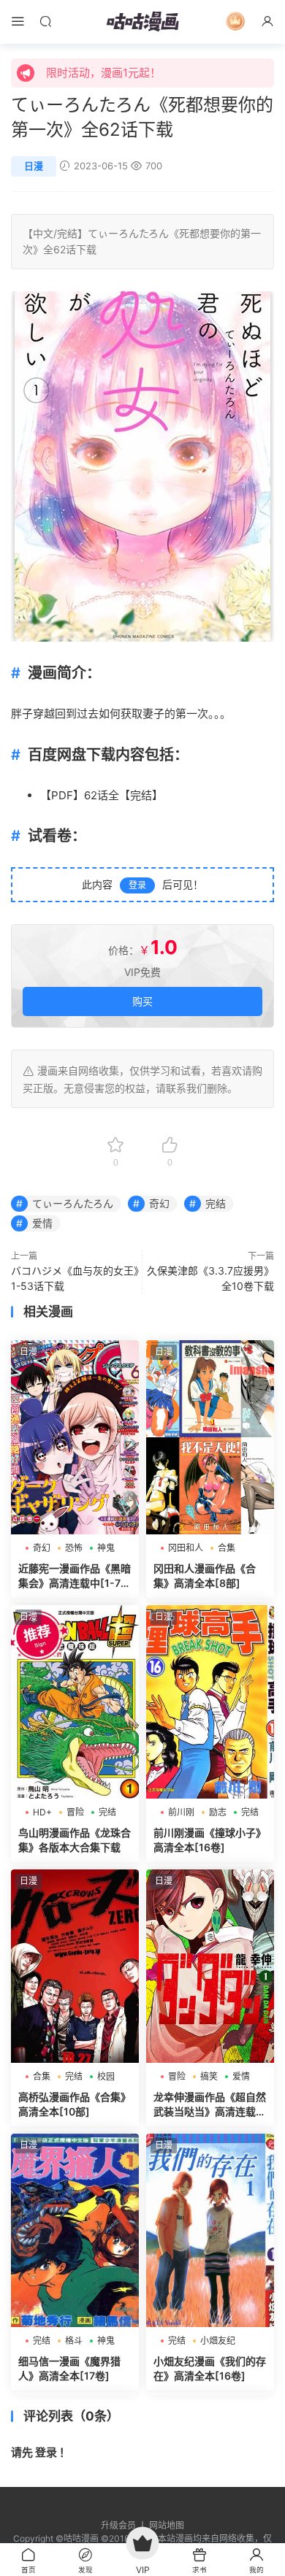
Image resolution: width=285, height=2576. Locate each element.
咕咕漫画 (142, 22)
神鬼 (106, 1548)
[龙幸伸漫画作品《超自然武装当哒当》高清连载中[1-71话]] (210, 1966)
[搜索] (45, 21)
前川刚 (181, 1812)
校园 (106, 2076)
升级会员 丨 (125, 2525)
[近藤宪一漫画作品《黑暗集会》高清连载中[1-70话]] (75, 1437)
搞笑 (209, 2076)
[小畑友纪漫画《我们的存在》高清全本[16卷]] (210, 2230)
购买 (142, 1001)
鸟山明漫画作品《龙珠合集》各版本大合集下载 (75, 1840)
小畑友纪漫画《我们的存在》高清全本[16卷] (210, 2368)
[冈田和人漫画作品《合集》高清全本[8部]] (210, 1437)
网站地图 (167, 2525)
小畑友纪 (218, 2341)
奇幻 (159, 1203)
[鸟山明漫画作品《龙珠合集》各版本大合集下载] (75, 1702)
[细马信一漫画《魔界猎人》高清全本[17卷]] (75, 2230)
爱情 (42, 1223)
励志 (218, 1812)
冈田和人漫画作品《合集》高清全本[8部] (205, 1576)
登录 (137, 885)
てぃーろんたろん (128, 233)
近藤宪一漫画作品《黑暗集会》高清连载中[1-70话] (75, 1576)
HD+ (42, 1812)
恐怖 (74, 1548)
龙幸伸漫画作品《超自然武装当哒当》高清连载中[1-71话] (210, 2105)
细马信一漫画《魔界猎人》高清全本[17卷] (69, 2368)
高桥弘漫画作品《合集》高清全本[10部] (75, 2104)
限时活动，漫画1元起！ (103, 73)
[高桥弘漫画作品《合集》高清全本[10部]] (75, 1966)
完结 (67, 233)
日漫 (34, 166)
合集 (227, 1548)
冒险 (75, 1812)
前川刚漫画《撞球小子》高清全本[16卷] (210, 1840)
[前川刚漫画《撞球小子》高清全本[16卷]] (210, 1702)
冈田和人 (186, 1548)
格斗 (74, 2341)
